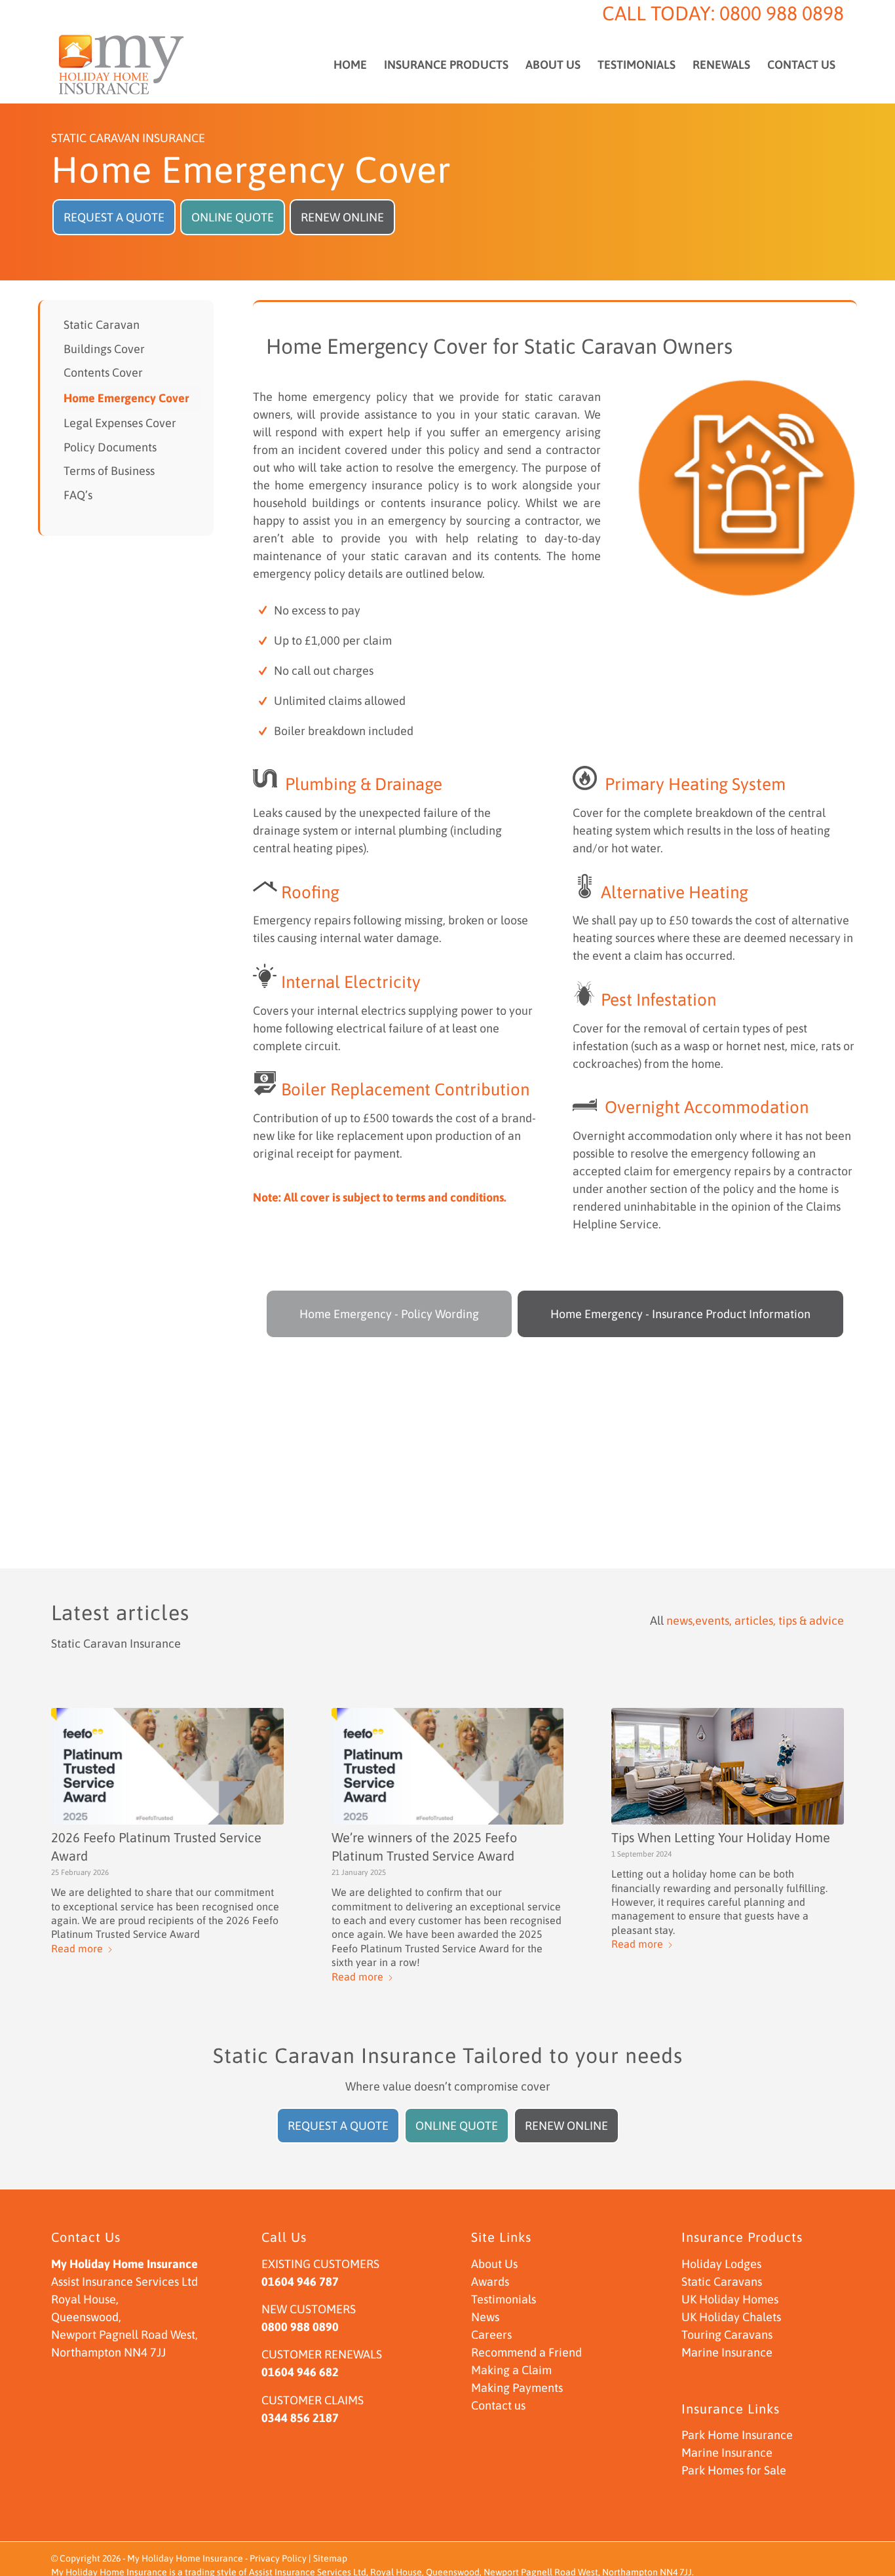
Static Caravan (102, 325)
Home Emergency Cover (126, 398)
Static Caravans (722, 2282)
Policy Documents (110, 447)
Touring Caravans (727, 2335)
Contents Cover (103, 372)
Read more (77, 1948)
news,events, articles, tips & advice (755, 1620)
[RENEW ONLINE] (342, 203)
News (485, 2317)
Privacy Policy (278, 2558)
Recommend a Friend (526, 2352)
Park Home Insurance (737, 2435)
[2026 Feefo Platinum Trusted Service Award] (167, 1766)
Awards (490, 2282)
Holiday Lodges (721, 2264)
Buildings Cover (104, 349)
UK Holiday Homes (730, 2299)
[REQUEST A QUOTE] (114, 203)
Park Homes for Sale (734, 2470)
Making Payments (517, 2388)
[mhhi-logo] (122, 65)
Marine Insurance (727, 2352)
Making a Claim (511, 2370)
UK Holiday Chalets (731, 2317)
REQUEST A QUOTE (114, 217)
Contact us (498, 2405)
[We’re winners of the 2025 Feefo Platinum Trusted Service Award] (448, 1766)
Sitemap (330, 2558)
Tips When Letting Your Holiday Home (721, 1837)
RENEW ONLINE (342, 217)
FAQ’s (78, 495)
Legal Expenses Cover (120, 423)
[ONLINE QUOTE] (233, 203)
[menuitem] (350, 65)
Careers (491, 2335)
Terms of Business (109, 471)
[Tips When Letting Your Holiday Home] (728, 1766)
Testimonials (504, 2299)
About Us (494, 2264)
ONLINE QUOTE (233, 217)
